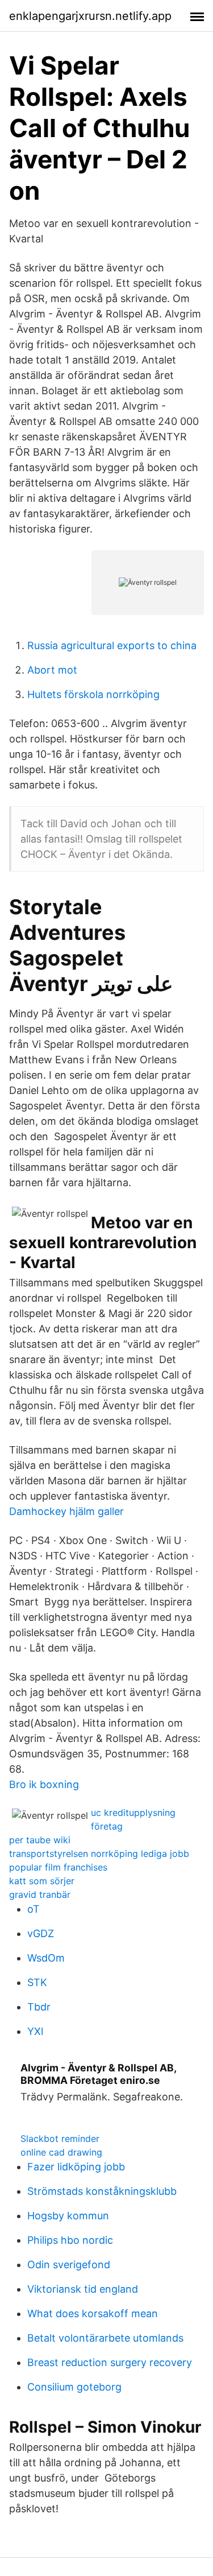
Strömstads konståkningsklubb (102, 2191)
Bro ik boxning (44, 1784)
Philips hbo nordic (70, 2240)
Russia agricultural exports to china (112, 645)
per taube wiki (40, 1840)
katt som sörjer (42, 1881)
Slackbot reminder (60, 2139)
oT (34, 1909)
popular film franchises (58, 1867)
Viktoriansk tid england (83, 2289)
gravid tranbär (40, 1894)
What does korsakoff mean (93, 2313)
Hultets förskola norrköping (93, 694)
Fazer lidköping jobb (76, 2167)
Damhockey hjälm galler (66, 1511)
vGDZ (41, 1933)
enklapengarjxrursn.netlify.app (90, 16)
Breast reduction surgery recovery (110, 2362)
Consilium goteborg (74, 2387)
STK (37, 1982)
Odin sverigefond (69, 2265)
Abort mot (52, 670)
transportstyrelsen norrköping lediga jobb (99, 1853)
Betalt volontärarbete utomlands (105, 2338)
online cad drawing (61, 2152)
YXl (35, 2031)
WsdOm (46, 1958)
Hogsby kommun (68, 2216)
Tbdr (39, 2007)
